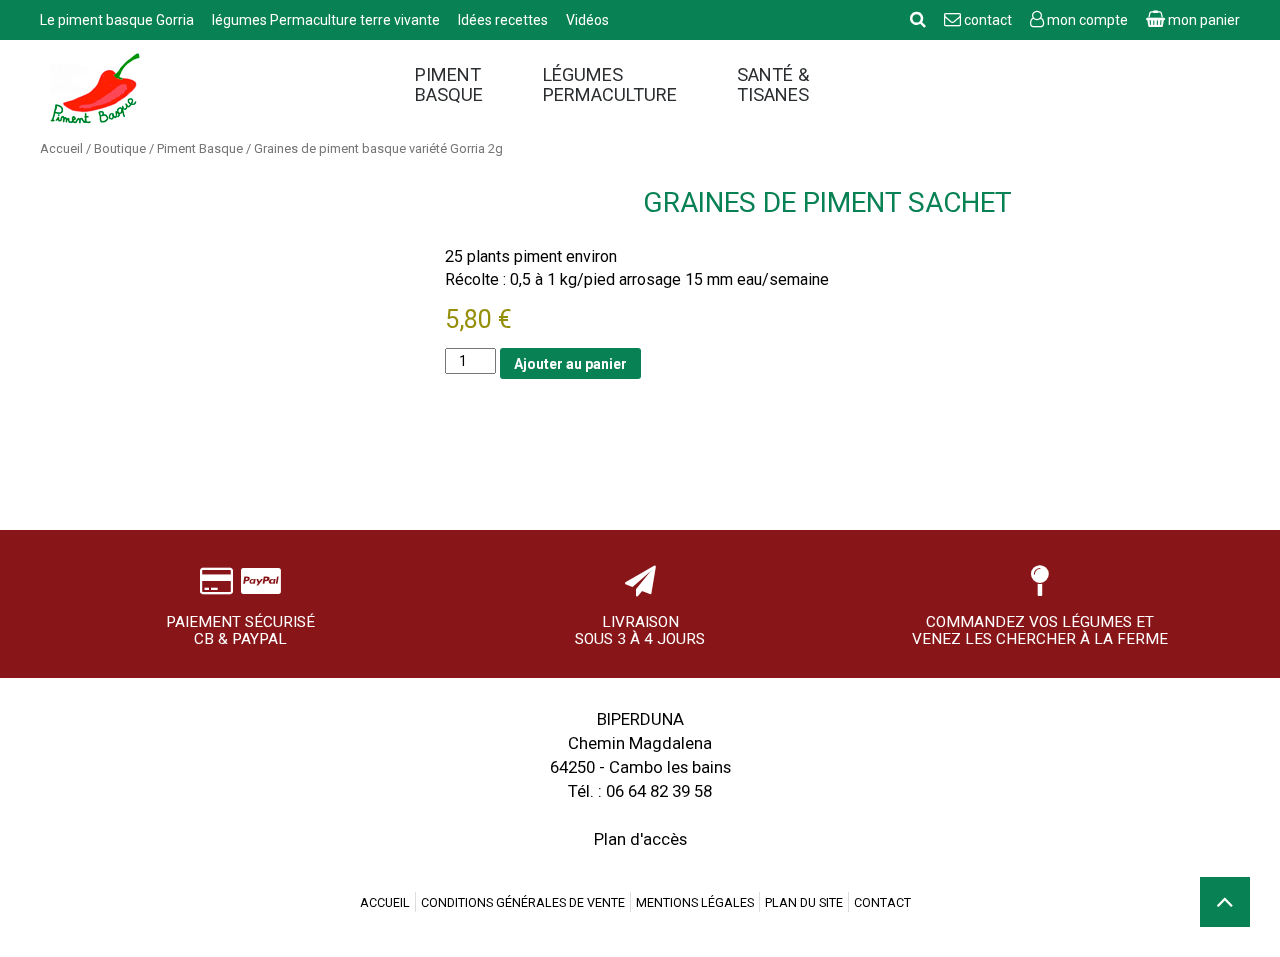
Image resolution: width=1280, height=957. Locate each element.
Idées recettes (504, 20)
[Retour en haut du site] (1225, 902)
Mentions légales (695, 902)
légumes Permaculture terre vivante (327, 20)
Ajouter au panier (570, 364)
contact (988, 20)
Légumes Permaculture (610, 85)
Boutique (120, 148)
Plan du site (804, 902)
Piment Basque (449, 85)
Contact (882, 902)
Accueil (61, 148)
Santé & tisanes (773, 85)
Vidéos (587, 20)
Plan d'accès (640, 839)
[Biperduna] (195, 90)
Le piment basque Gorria (118, 20)
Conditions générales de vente (523, 902)
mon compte (1087, 20)
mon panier (1202, 20)
